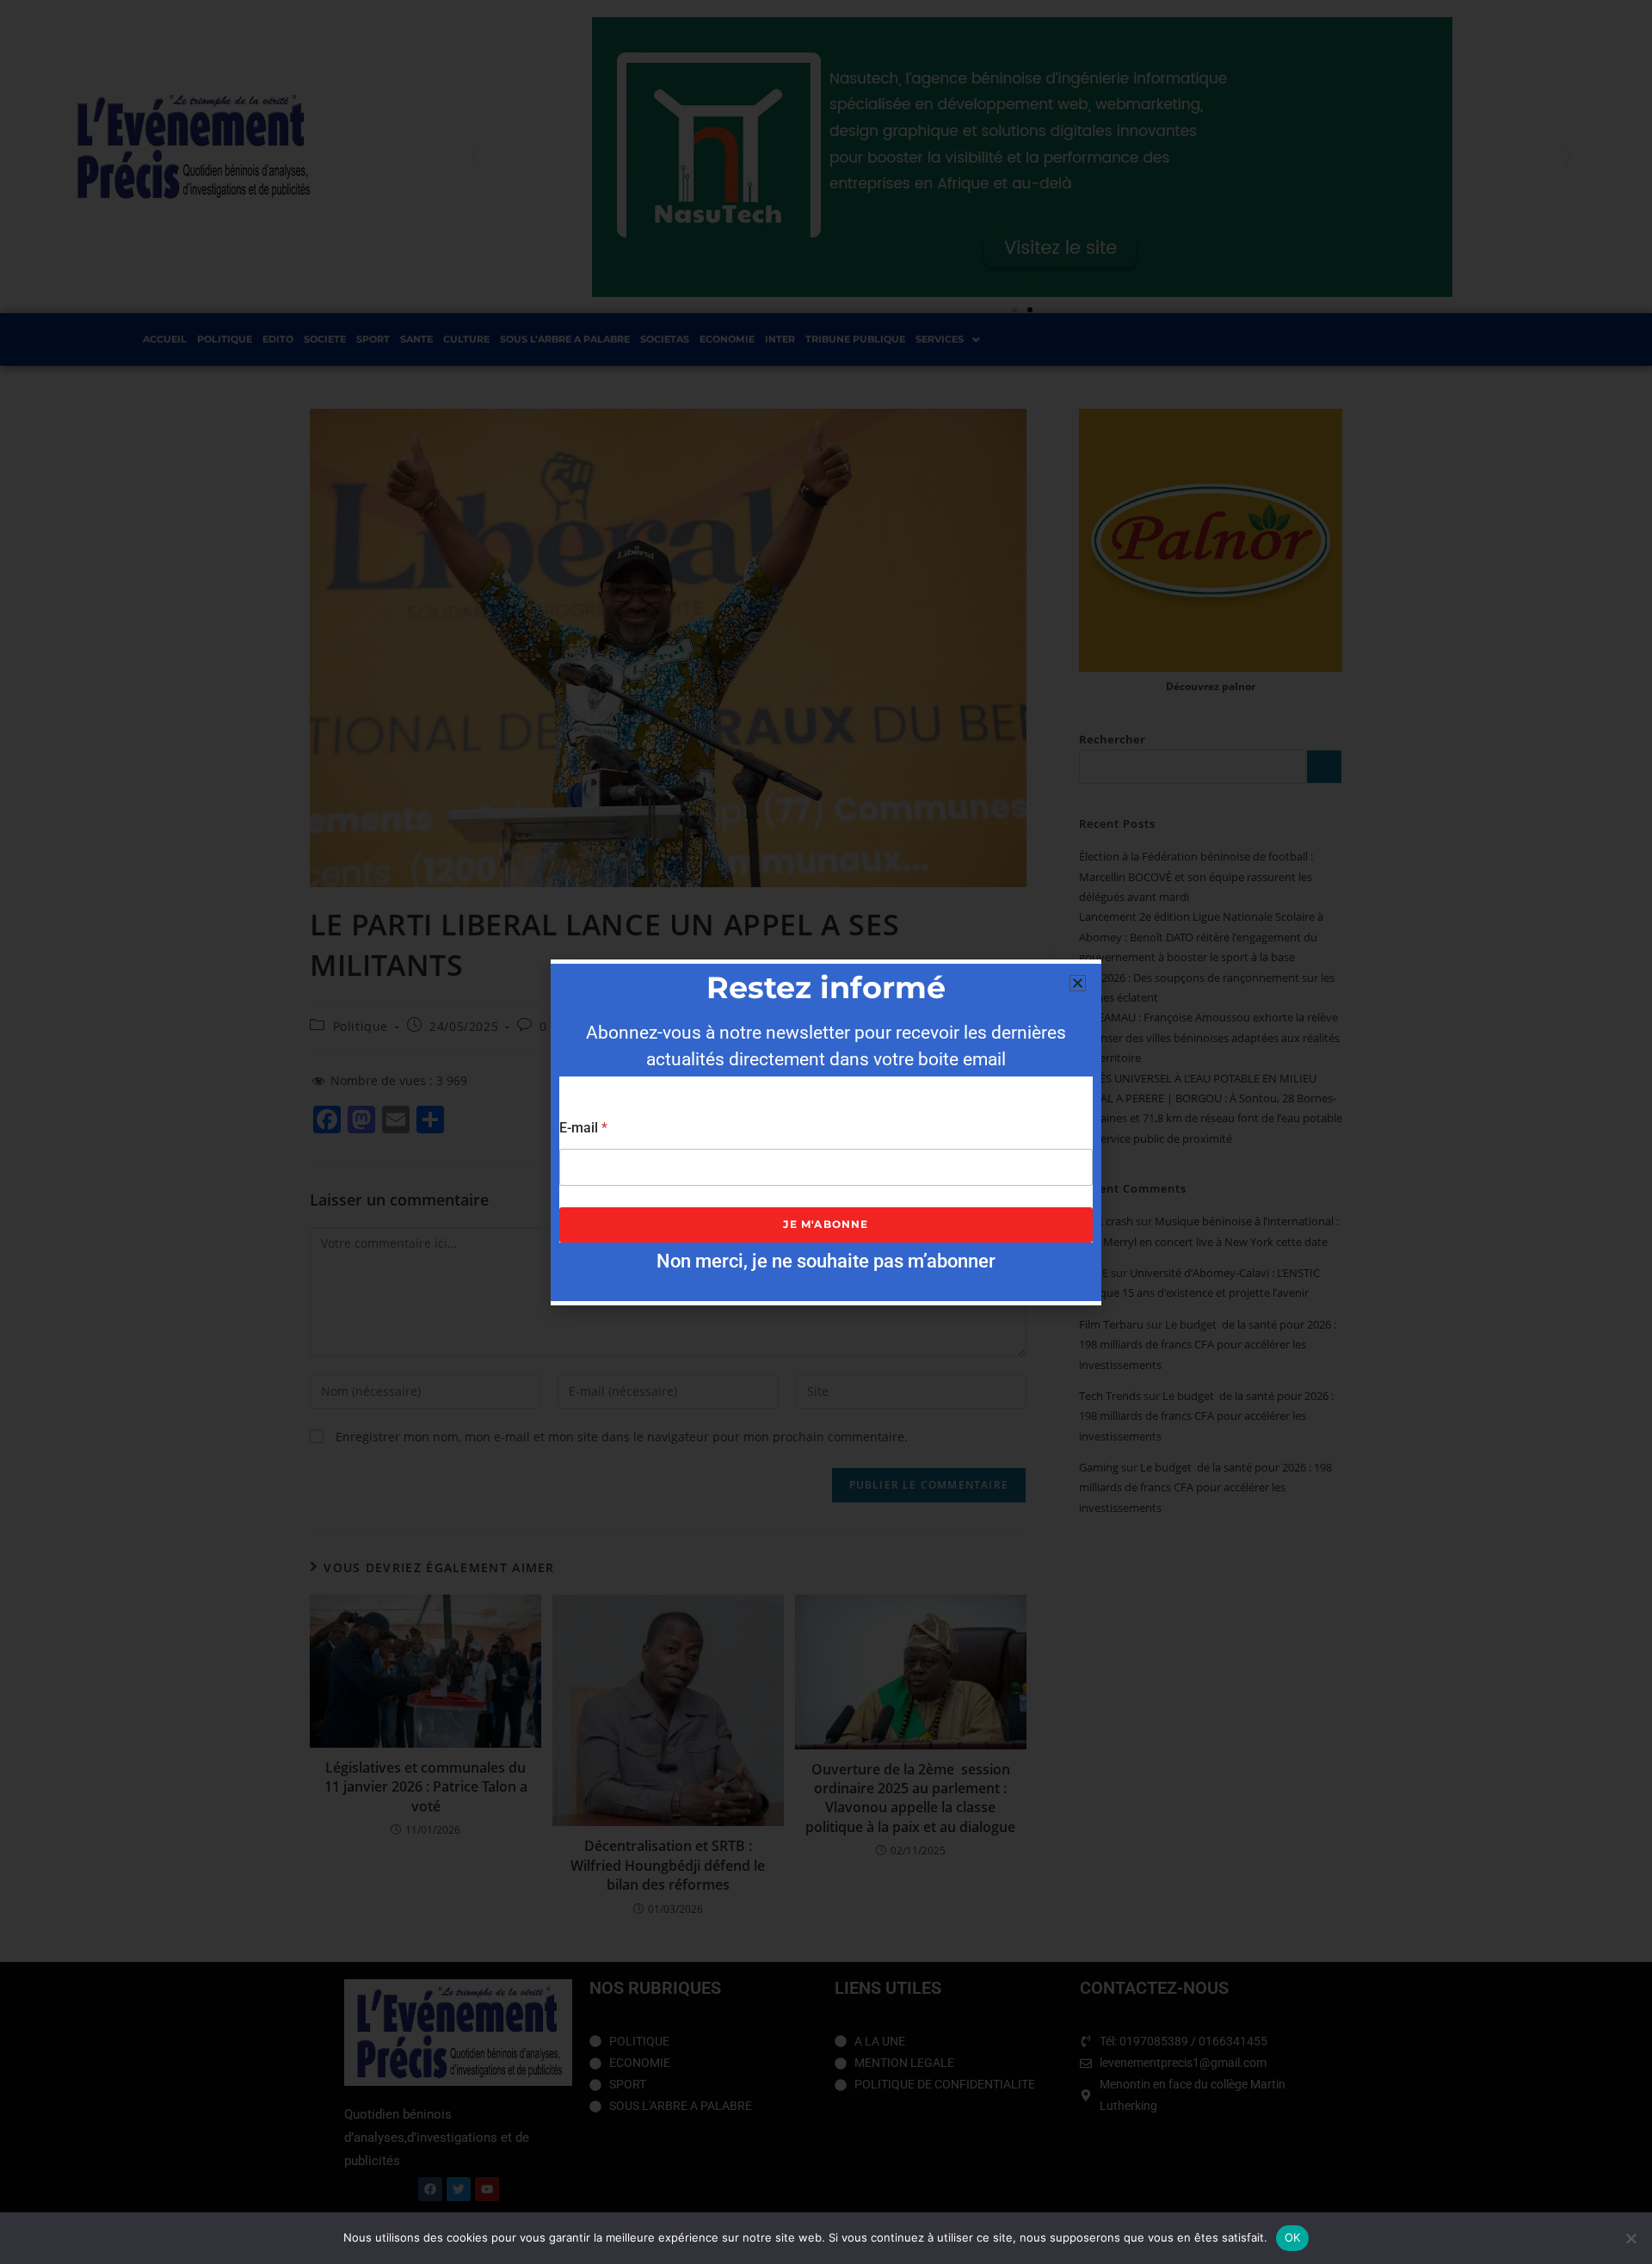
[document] (826, 1132)
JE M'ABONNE (826, 1224)
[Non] (1630, 2238)
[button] (1078, 983)
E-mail (583, 1128)
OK (1293, 2237)
